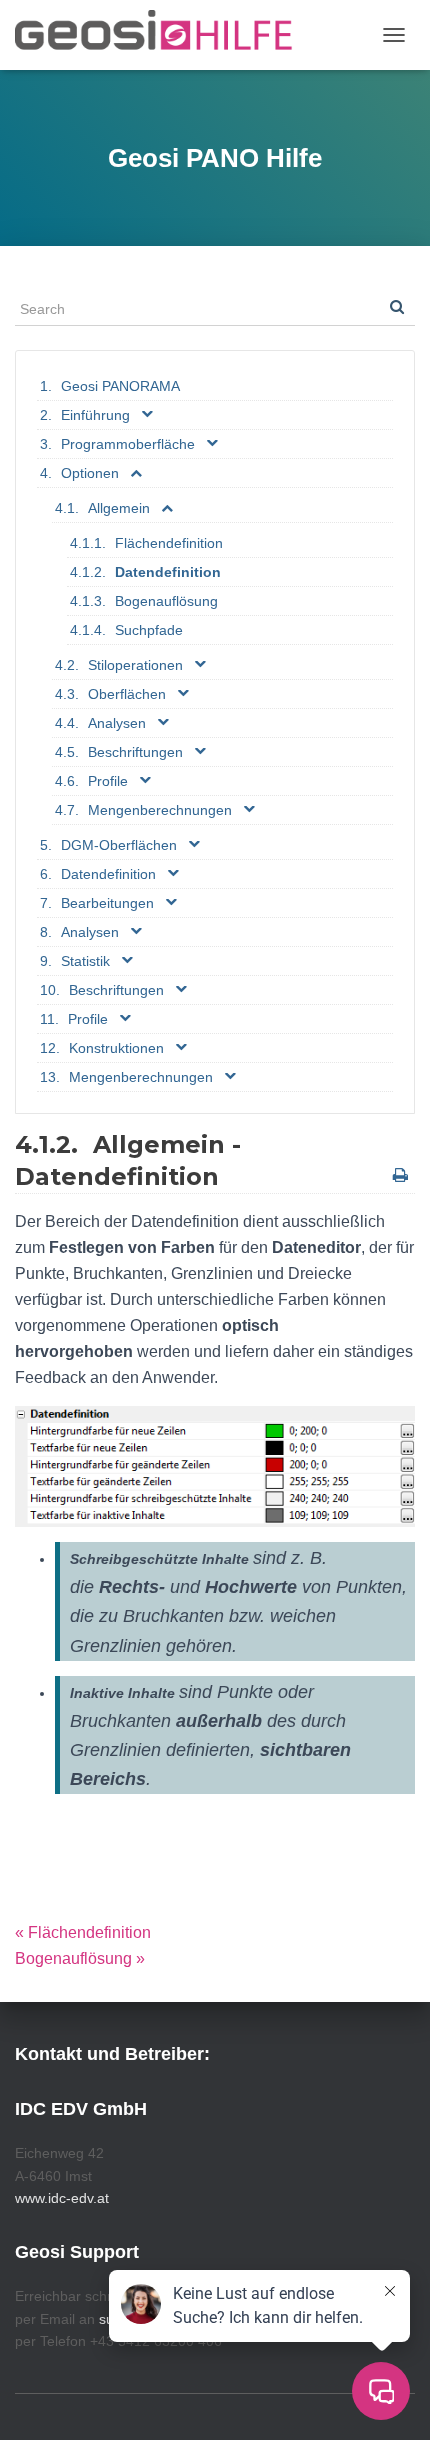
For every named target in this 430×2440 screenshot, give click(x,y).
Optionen (90, 473)
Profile (108, 781)
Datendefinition (168, 572)
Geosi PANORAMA (120, 386)
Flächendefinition (169, 543)
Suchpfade (149, 630)
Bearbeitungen (107, 903)
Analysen (117, 723)
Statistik (85, 961)
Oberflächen (127, 694)
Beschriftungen (135, 752)
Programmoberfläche (128, 444)
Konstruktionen (116, 1048)
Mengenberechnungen (160, 810)
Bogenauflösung (166, 601)
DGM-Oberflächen (119, 845)
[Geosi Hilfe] (161, 35)
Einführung (95, 415)
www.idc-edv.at (62, 2198)
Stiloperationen (135, 665)
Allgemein (119, 508)
